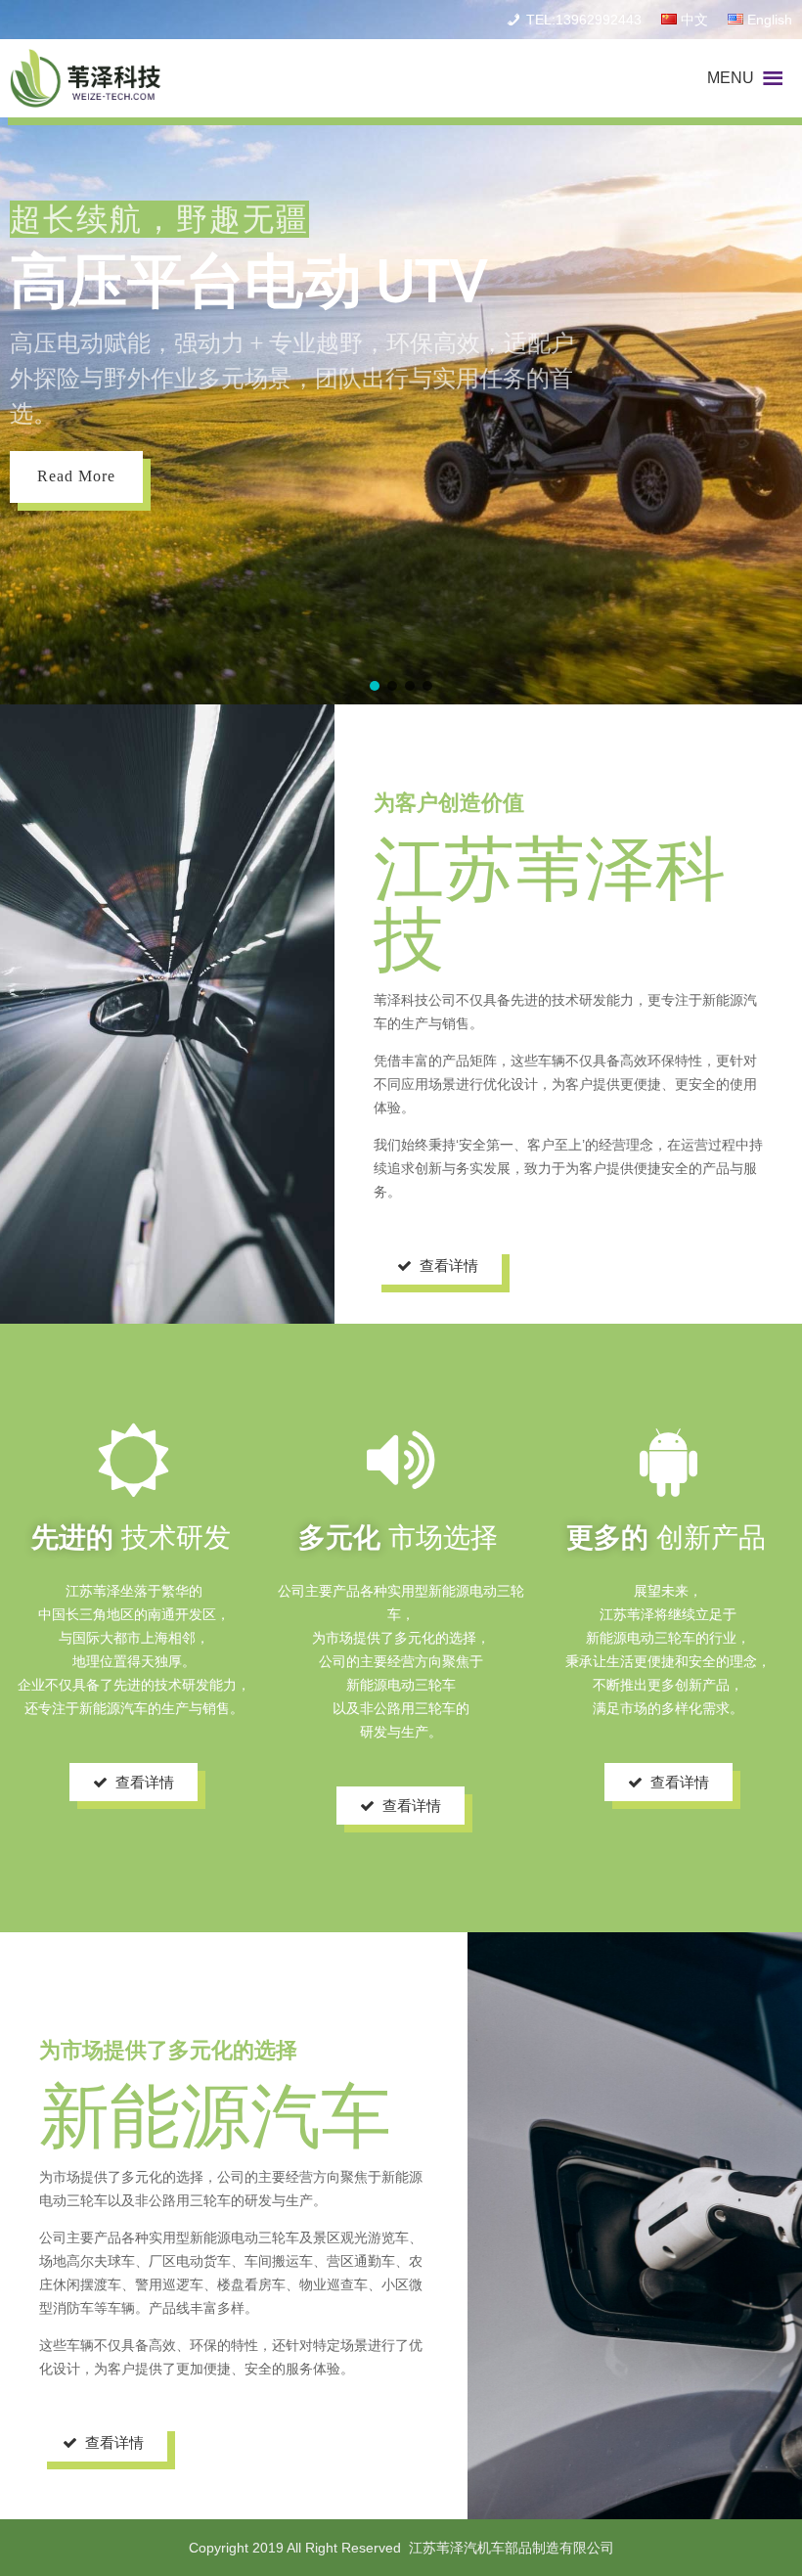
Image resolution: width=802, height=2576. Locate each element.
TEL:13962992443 (584, 20)
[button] (731, 78)
